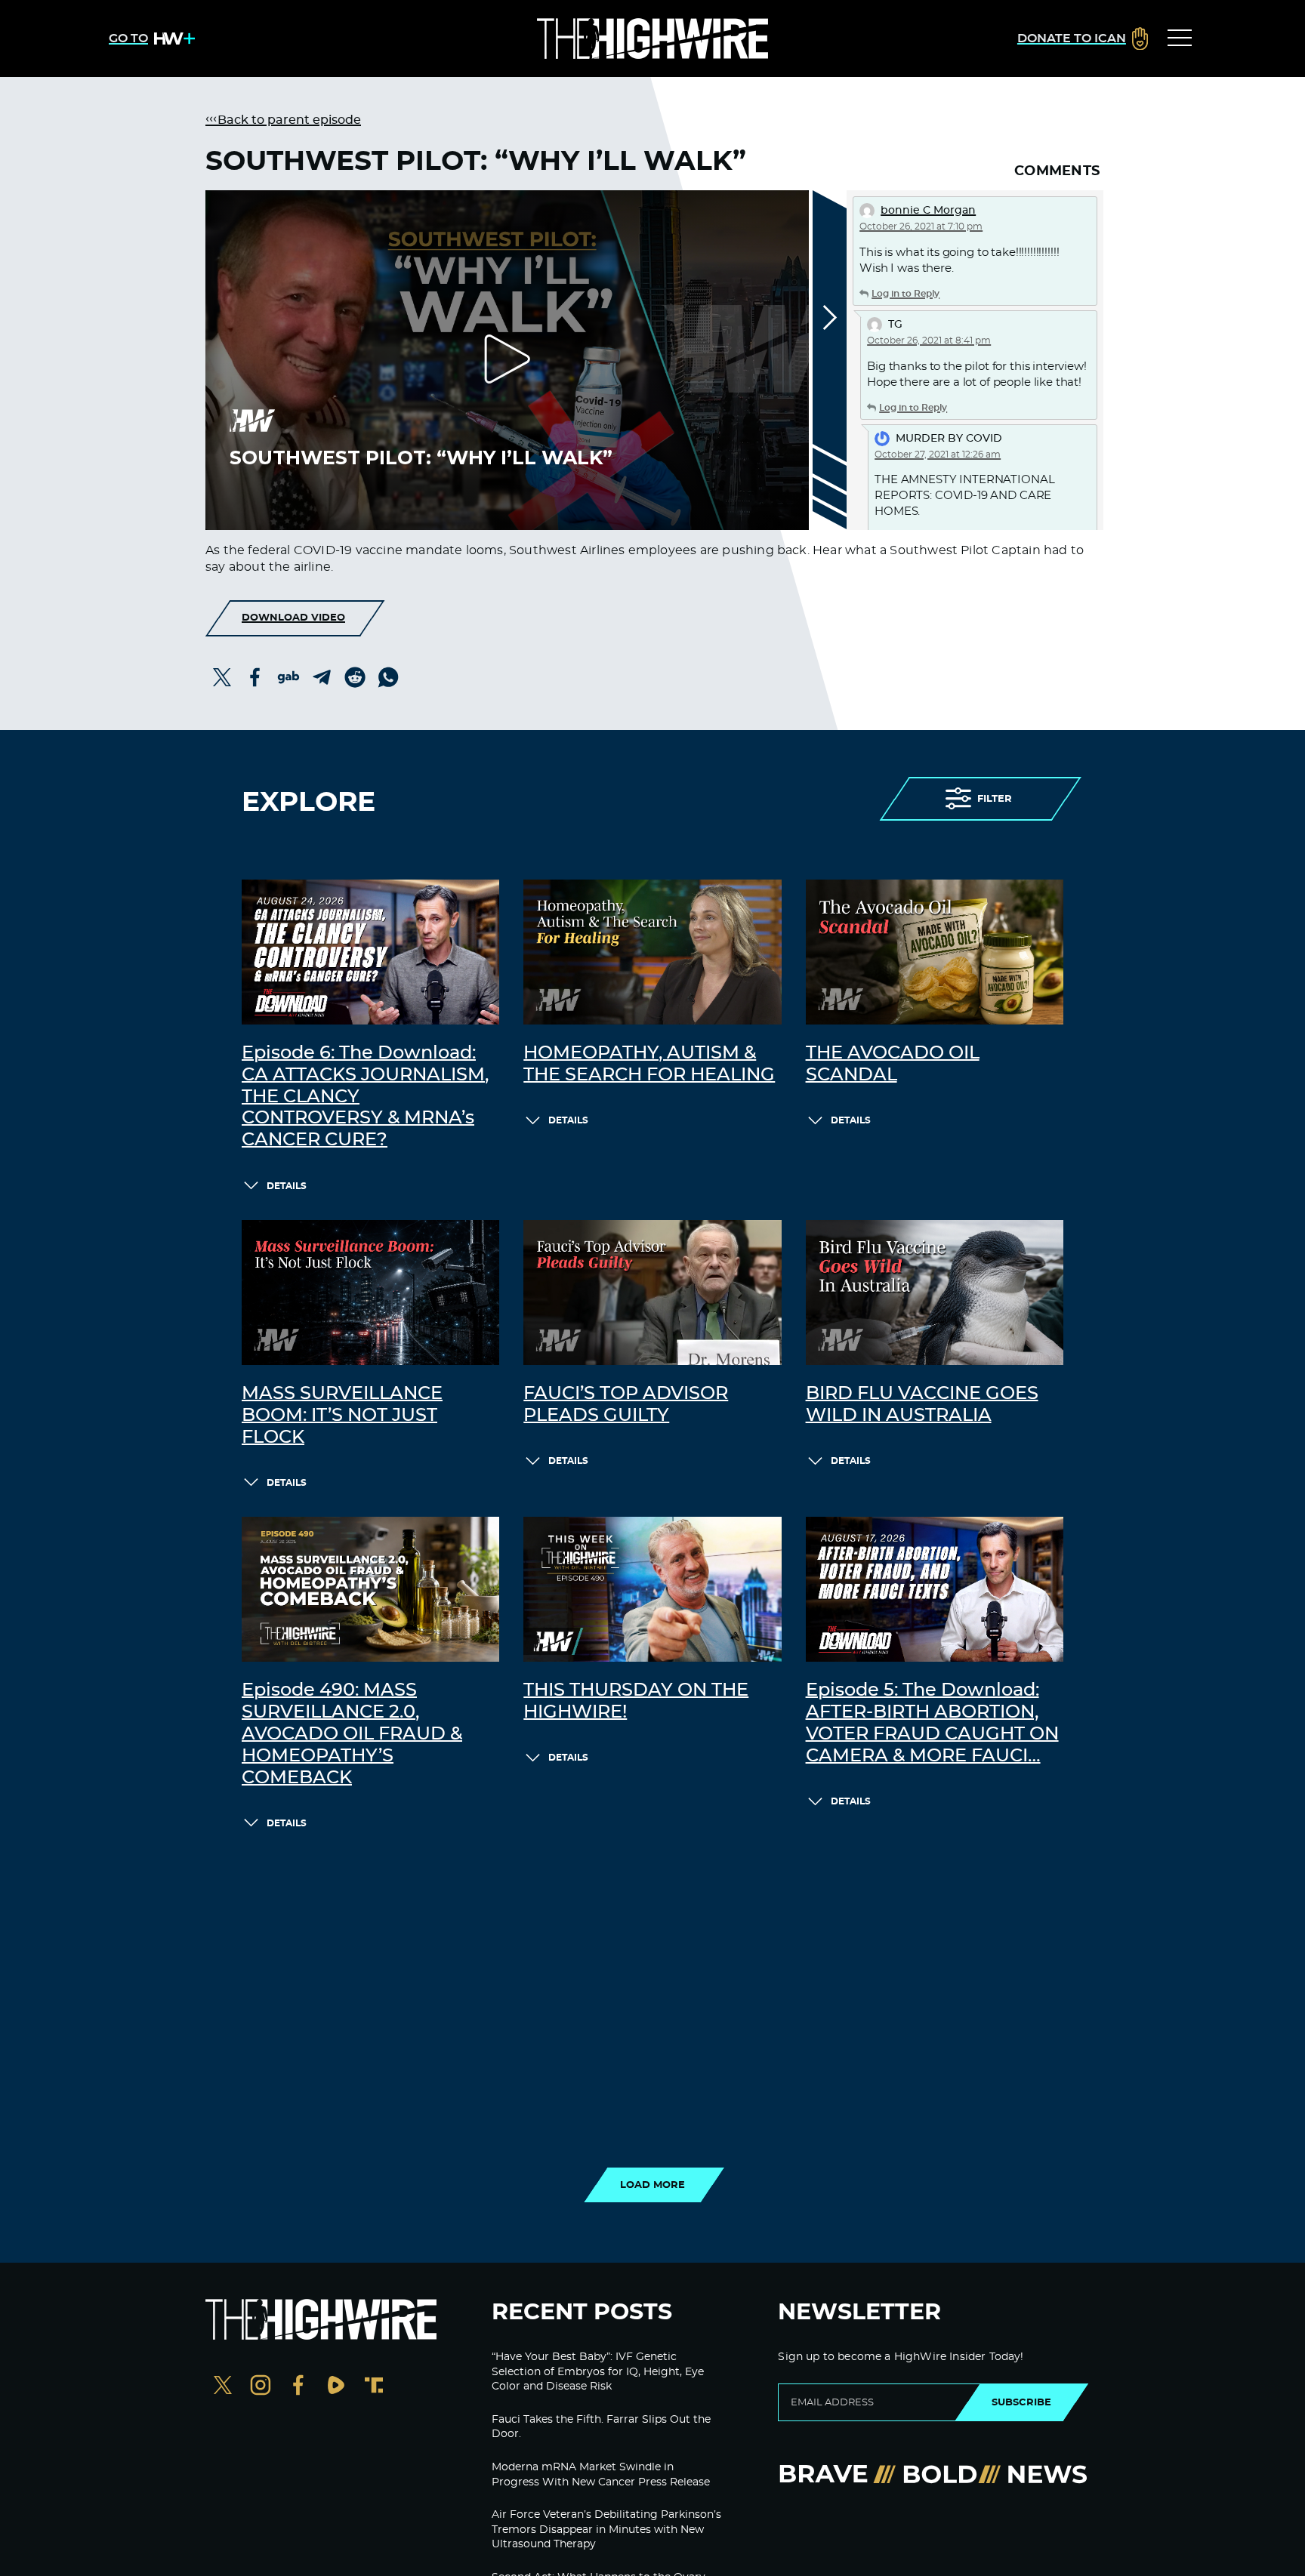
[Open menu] (1180, 39)
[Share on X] (222, 677)
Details (287, 1186)
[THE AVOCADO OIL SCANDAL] (935, 952)
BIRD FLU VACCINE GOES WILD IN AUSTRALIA (922, 1405)
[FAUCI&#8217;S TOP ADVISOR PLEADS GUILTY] (652, 1293)
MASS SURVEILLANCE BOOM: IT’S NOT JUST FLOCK (342, 1416)
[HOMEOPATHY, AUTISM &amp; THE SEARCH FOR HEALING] (652, 952)
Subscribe (1021, 2402)
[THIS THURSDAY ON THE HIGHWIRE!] (652, 1589)
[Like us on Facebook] (298, 2387)
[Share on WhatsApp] (388, 677)
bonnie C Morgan (928, 211)
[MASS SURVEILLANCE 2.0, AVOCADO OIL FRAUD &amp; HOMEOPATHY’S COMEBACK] (370, 1589)
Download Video (293, 618)
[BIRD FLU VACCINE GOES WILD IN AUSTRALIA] (935, 1293)
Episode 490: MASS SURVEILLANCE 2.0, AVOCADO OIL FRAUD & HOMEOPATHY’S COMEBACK (352, 1734)
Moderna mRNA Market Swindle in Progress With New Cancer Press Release (601, 2475)
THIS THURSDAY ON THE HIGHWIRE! (636, 1701)
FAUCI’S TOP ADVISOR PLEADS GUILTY (626, 1405)
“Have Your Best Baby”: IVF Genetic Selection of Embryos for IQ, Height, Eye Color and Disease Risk (598, 2372)
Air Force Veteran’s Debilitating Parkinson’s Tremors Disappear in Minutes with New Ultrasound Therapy (606, 2530)
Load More (652, 2185)
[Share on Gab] (288, 677)
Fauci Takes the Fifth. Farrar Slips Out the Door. (601, 2427)
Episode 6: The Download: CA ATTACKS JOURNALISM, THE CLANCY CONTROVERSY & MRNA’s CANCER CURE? (365, 1097)
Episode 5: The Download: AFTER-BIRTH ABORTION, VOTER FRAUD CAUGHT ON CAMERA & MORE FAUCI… (932, 1723)
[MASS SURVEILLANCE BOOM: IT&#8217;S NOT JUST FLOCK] (370, 1293)
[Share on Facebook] (255, 677)
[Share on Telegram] (322, 677)
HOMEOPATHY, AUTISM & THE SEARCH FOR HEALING (649, 1064)
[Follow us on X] (223, 2387)
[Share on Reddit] (355, 677)
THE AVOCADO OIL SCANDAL (893, 1064)
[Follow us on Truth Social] (374, 2387)
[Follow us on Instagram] (261, 2387)
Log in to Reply (905, 294)
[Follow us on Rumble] (336, 2387)
